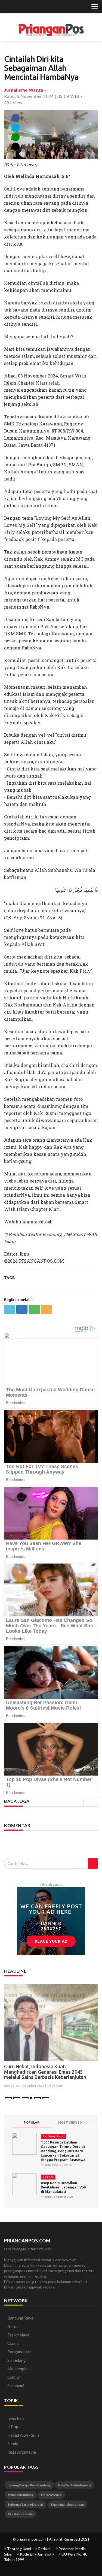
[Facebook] (14, 7)
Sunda (13, 2444)
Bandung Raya (53, 2136)
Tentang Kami (19, 2549)
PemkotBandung (21, 2495)
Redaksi (45, 2549)
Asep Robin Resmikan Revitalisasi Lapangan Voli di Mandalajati (63, 2187)
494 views (14, 102)
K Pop (13, 2427)
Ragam (48, 2177)
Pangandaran (19, 2352)
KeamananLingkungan (67, 2504)
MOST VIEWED (70, 2122)
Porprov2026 (51, 2495)
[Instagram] (21, 7)
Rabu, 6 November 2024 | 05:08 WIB (42, 96)
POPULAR (32, 2122)
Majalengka (18, 2369)
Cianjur (14, 2377)
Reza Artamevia (22, 2452)
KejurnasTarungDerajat (26, 2504)
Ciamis (13, 2343)
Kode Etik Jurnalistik (37, 2554)
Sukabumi (16, 2385)
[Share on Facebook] (22, 1309)
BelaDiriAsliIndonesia (75, 2485)
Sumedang (17, 2360)
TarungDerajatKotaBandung (29, 2485)
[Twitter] (7, 7)
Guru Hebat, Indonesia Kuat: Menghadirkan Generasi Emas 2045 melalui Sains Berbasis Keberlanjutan (45, 2072)
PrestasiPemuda (20, 2514)
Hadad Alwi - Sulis (23, 2435)
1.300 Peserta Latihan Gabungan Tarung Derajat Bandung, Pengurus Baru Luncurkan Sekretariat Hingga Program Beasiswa (63, 2151)
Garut (13, 2326)
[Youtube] (27, 7)
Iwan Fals (16, 2418)
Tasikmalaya (18, 2335)
